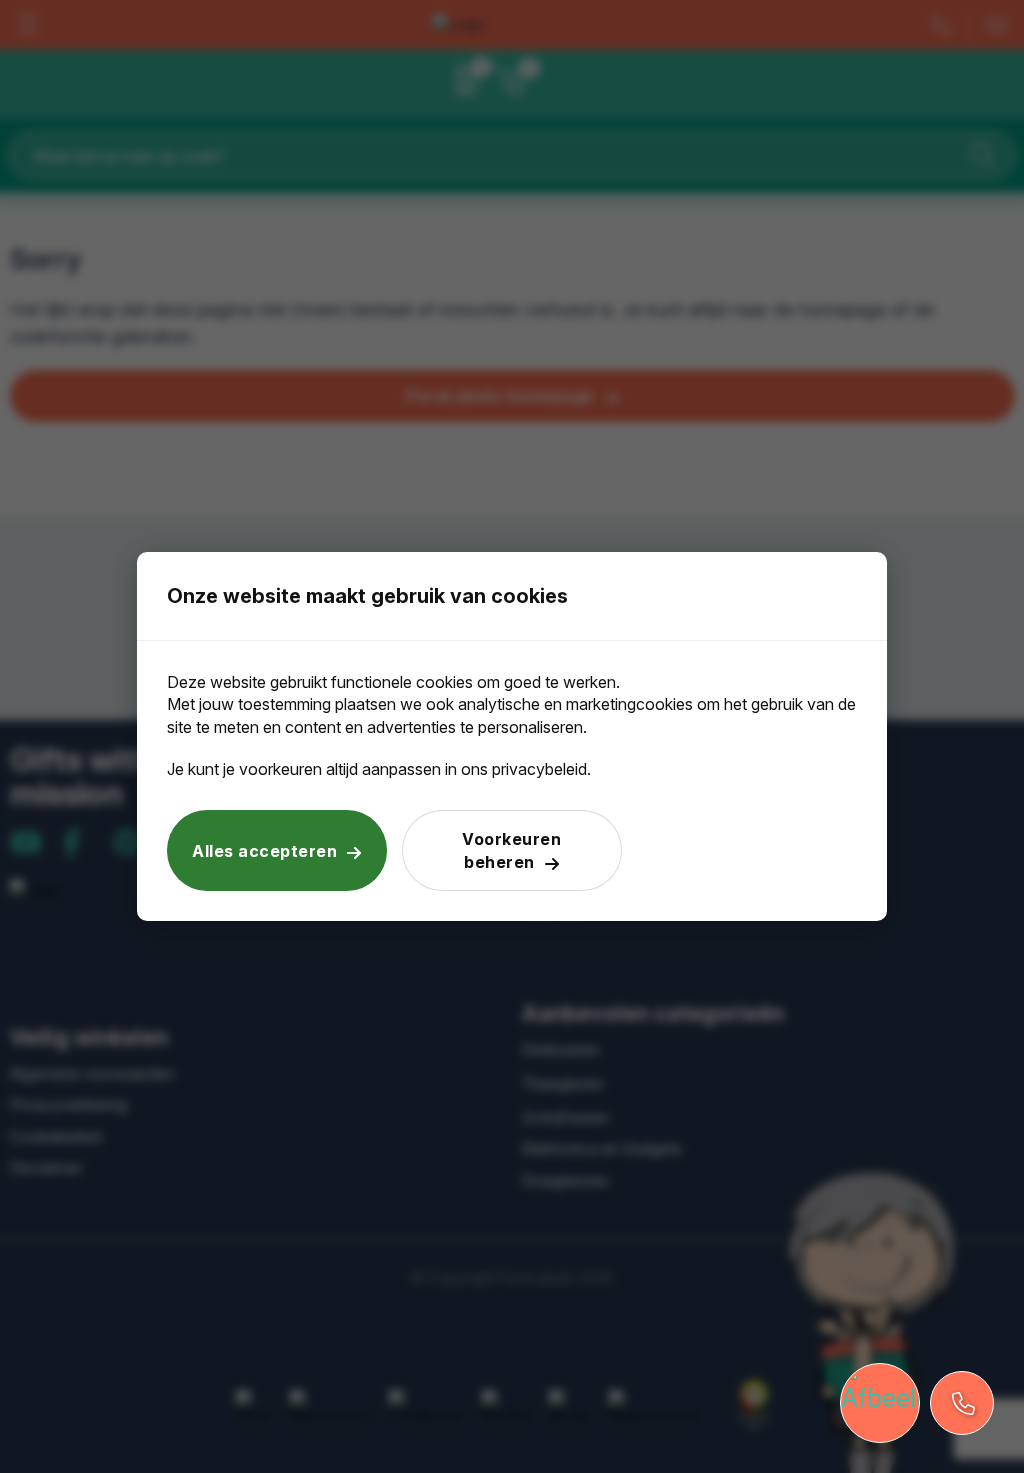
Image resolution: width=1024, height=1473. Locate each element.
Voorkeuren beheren (511, 850)
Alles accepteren (264, 851)
